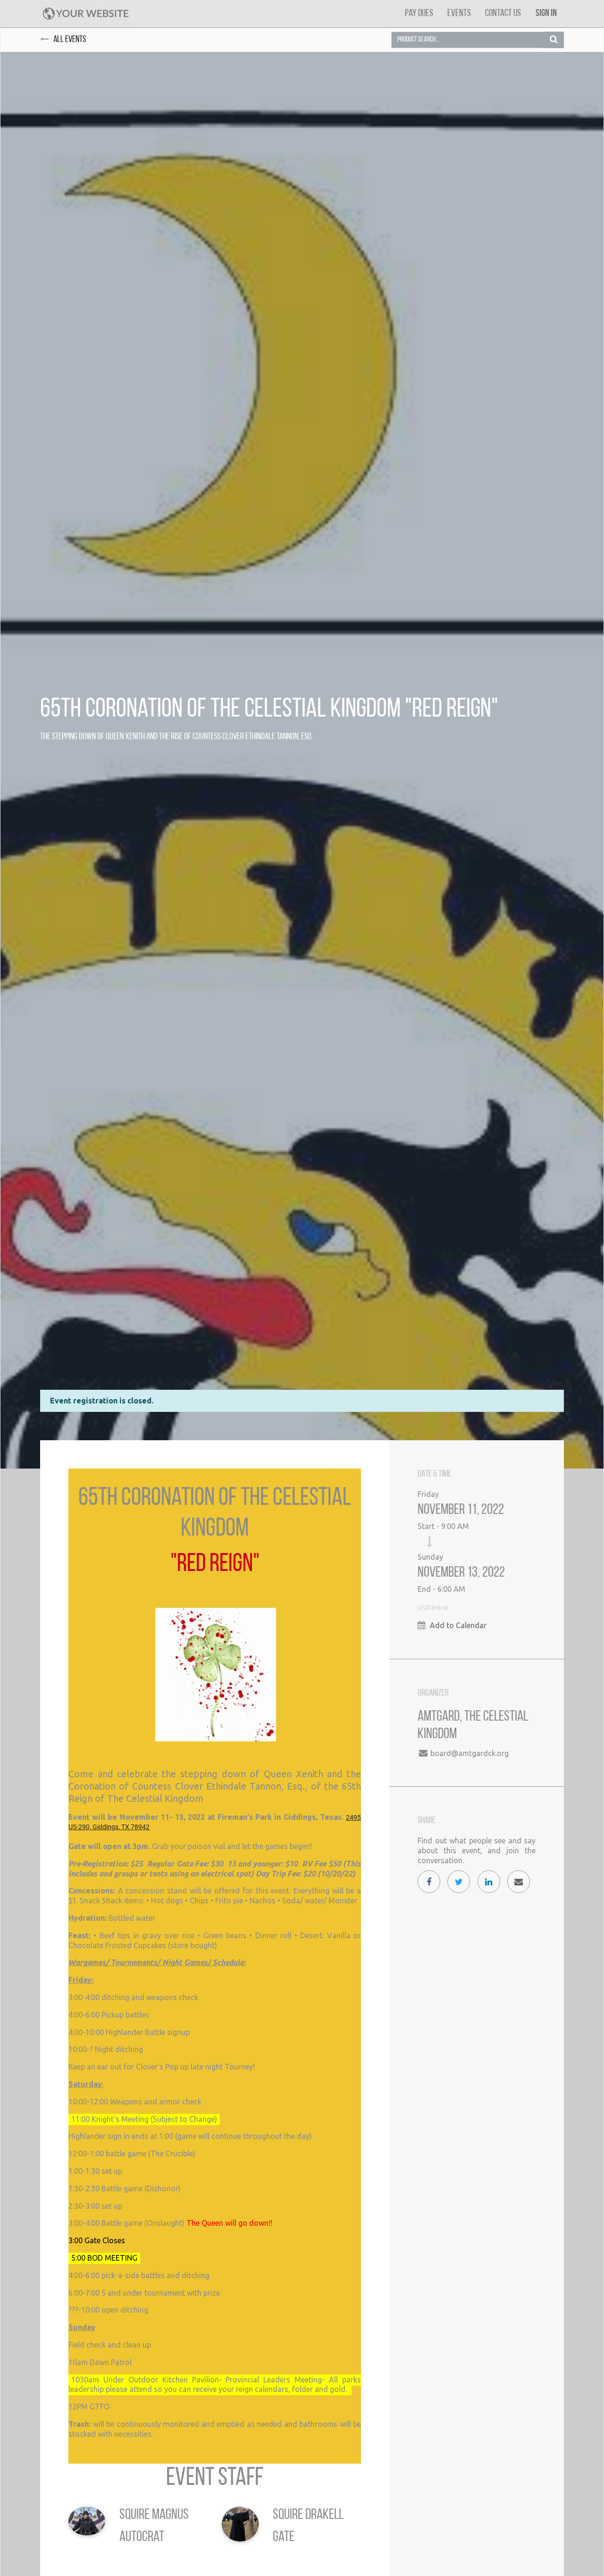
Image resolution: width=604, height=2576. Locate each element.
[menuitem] (419, 13)
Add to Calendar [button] (458, 1625)
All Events (70, 40)
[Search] (554, 40)
